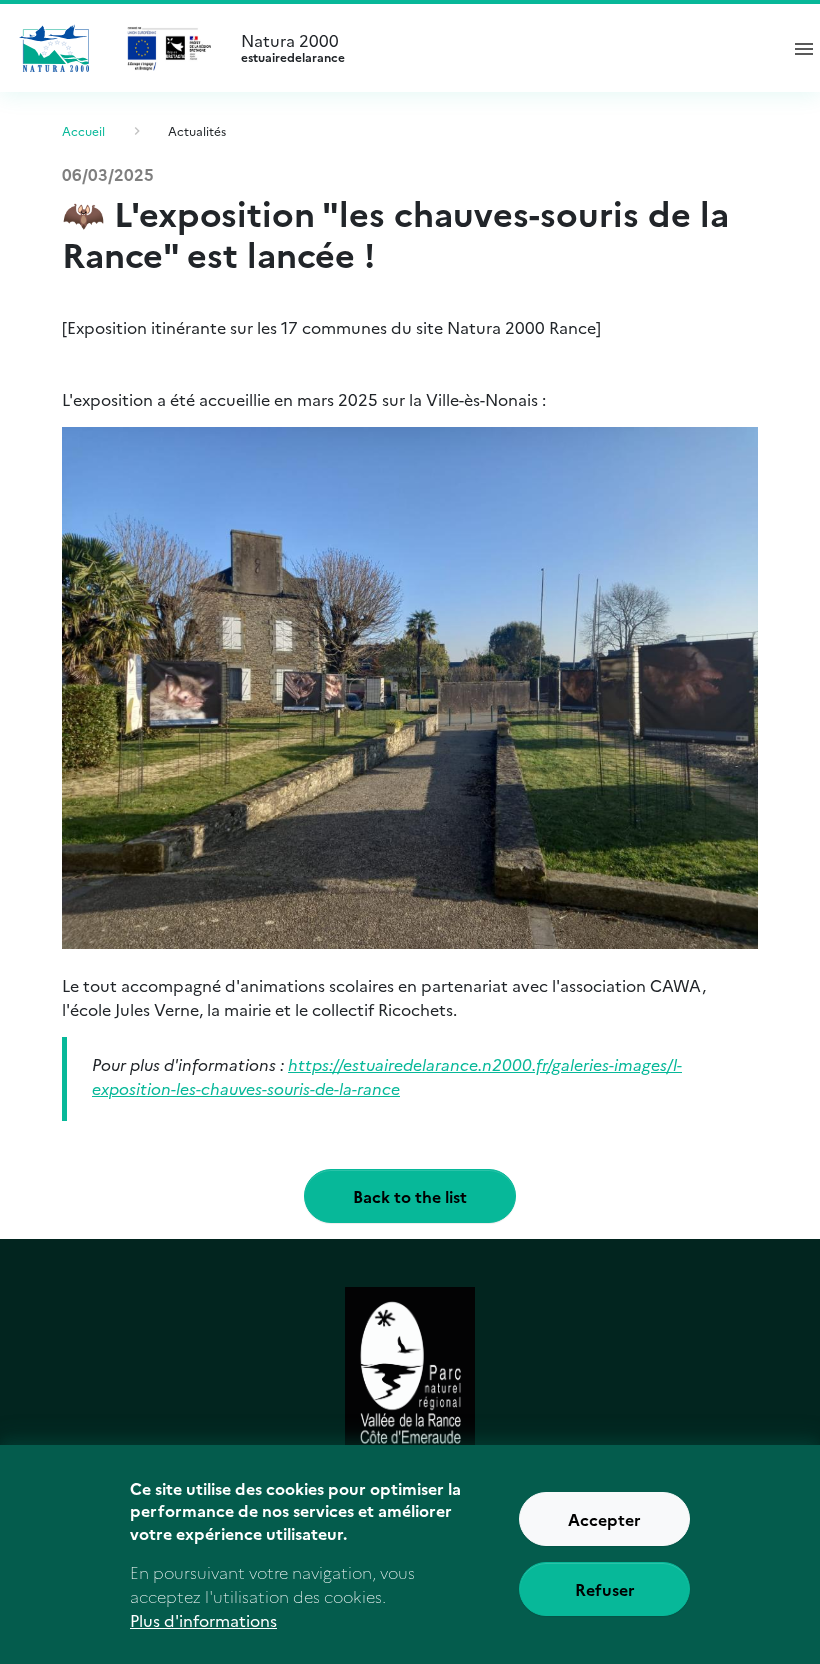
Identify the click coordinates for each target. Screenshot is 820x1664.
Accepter (604, 1519)
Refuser (605, 1589)
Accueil (83, 130)
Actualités (197, 130)
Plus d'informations (203, 1620)
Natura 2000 (293, 48)
